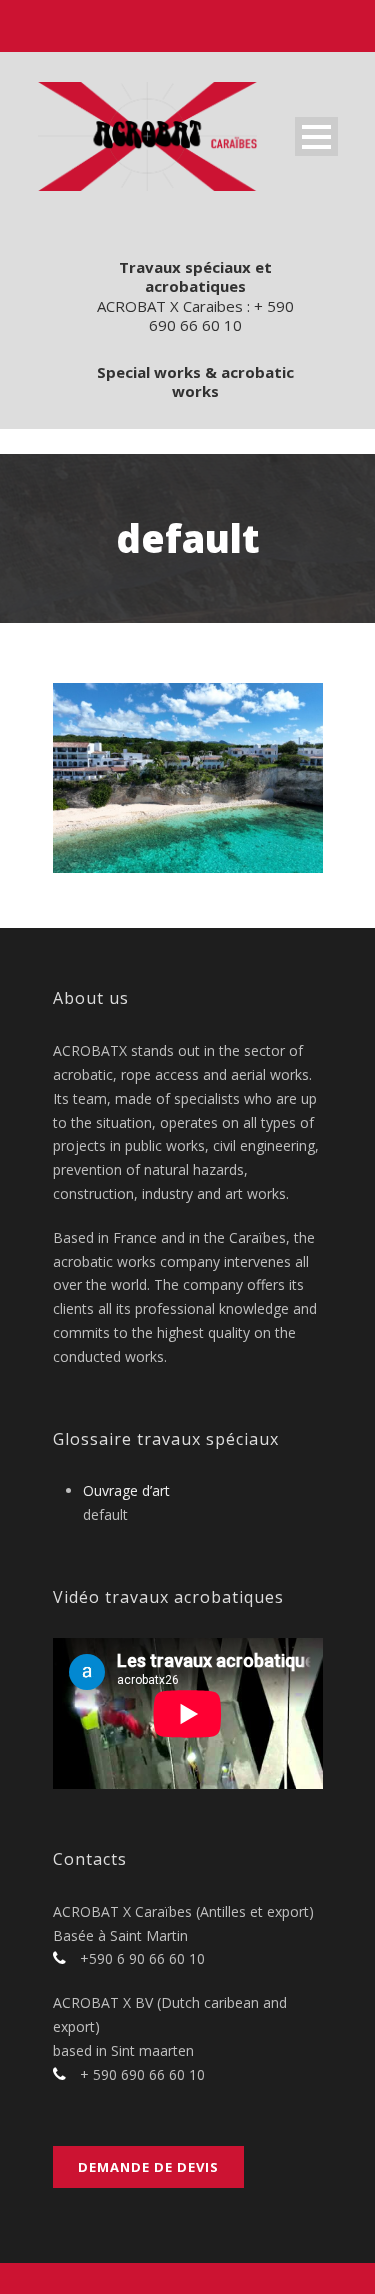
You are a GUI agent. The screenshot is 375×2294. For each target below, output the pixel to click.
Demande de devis (148, 2167)
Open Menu (316, 136)
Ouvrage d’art (126, 1490)
